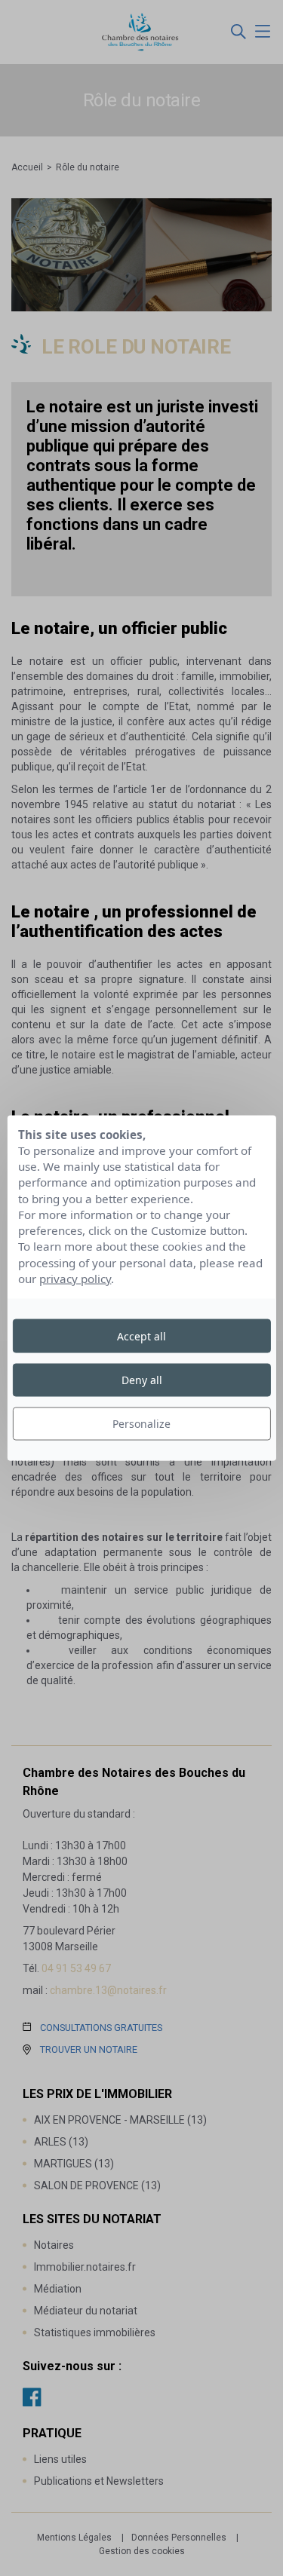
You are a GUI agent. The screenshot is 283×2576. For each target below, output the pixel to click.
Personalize (141, 1424)
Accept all (141, 1335)
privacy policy (75, 1279)
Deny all (142, 1379)
